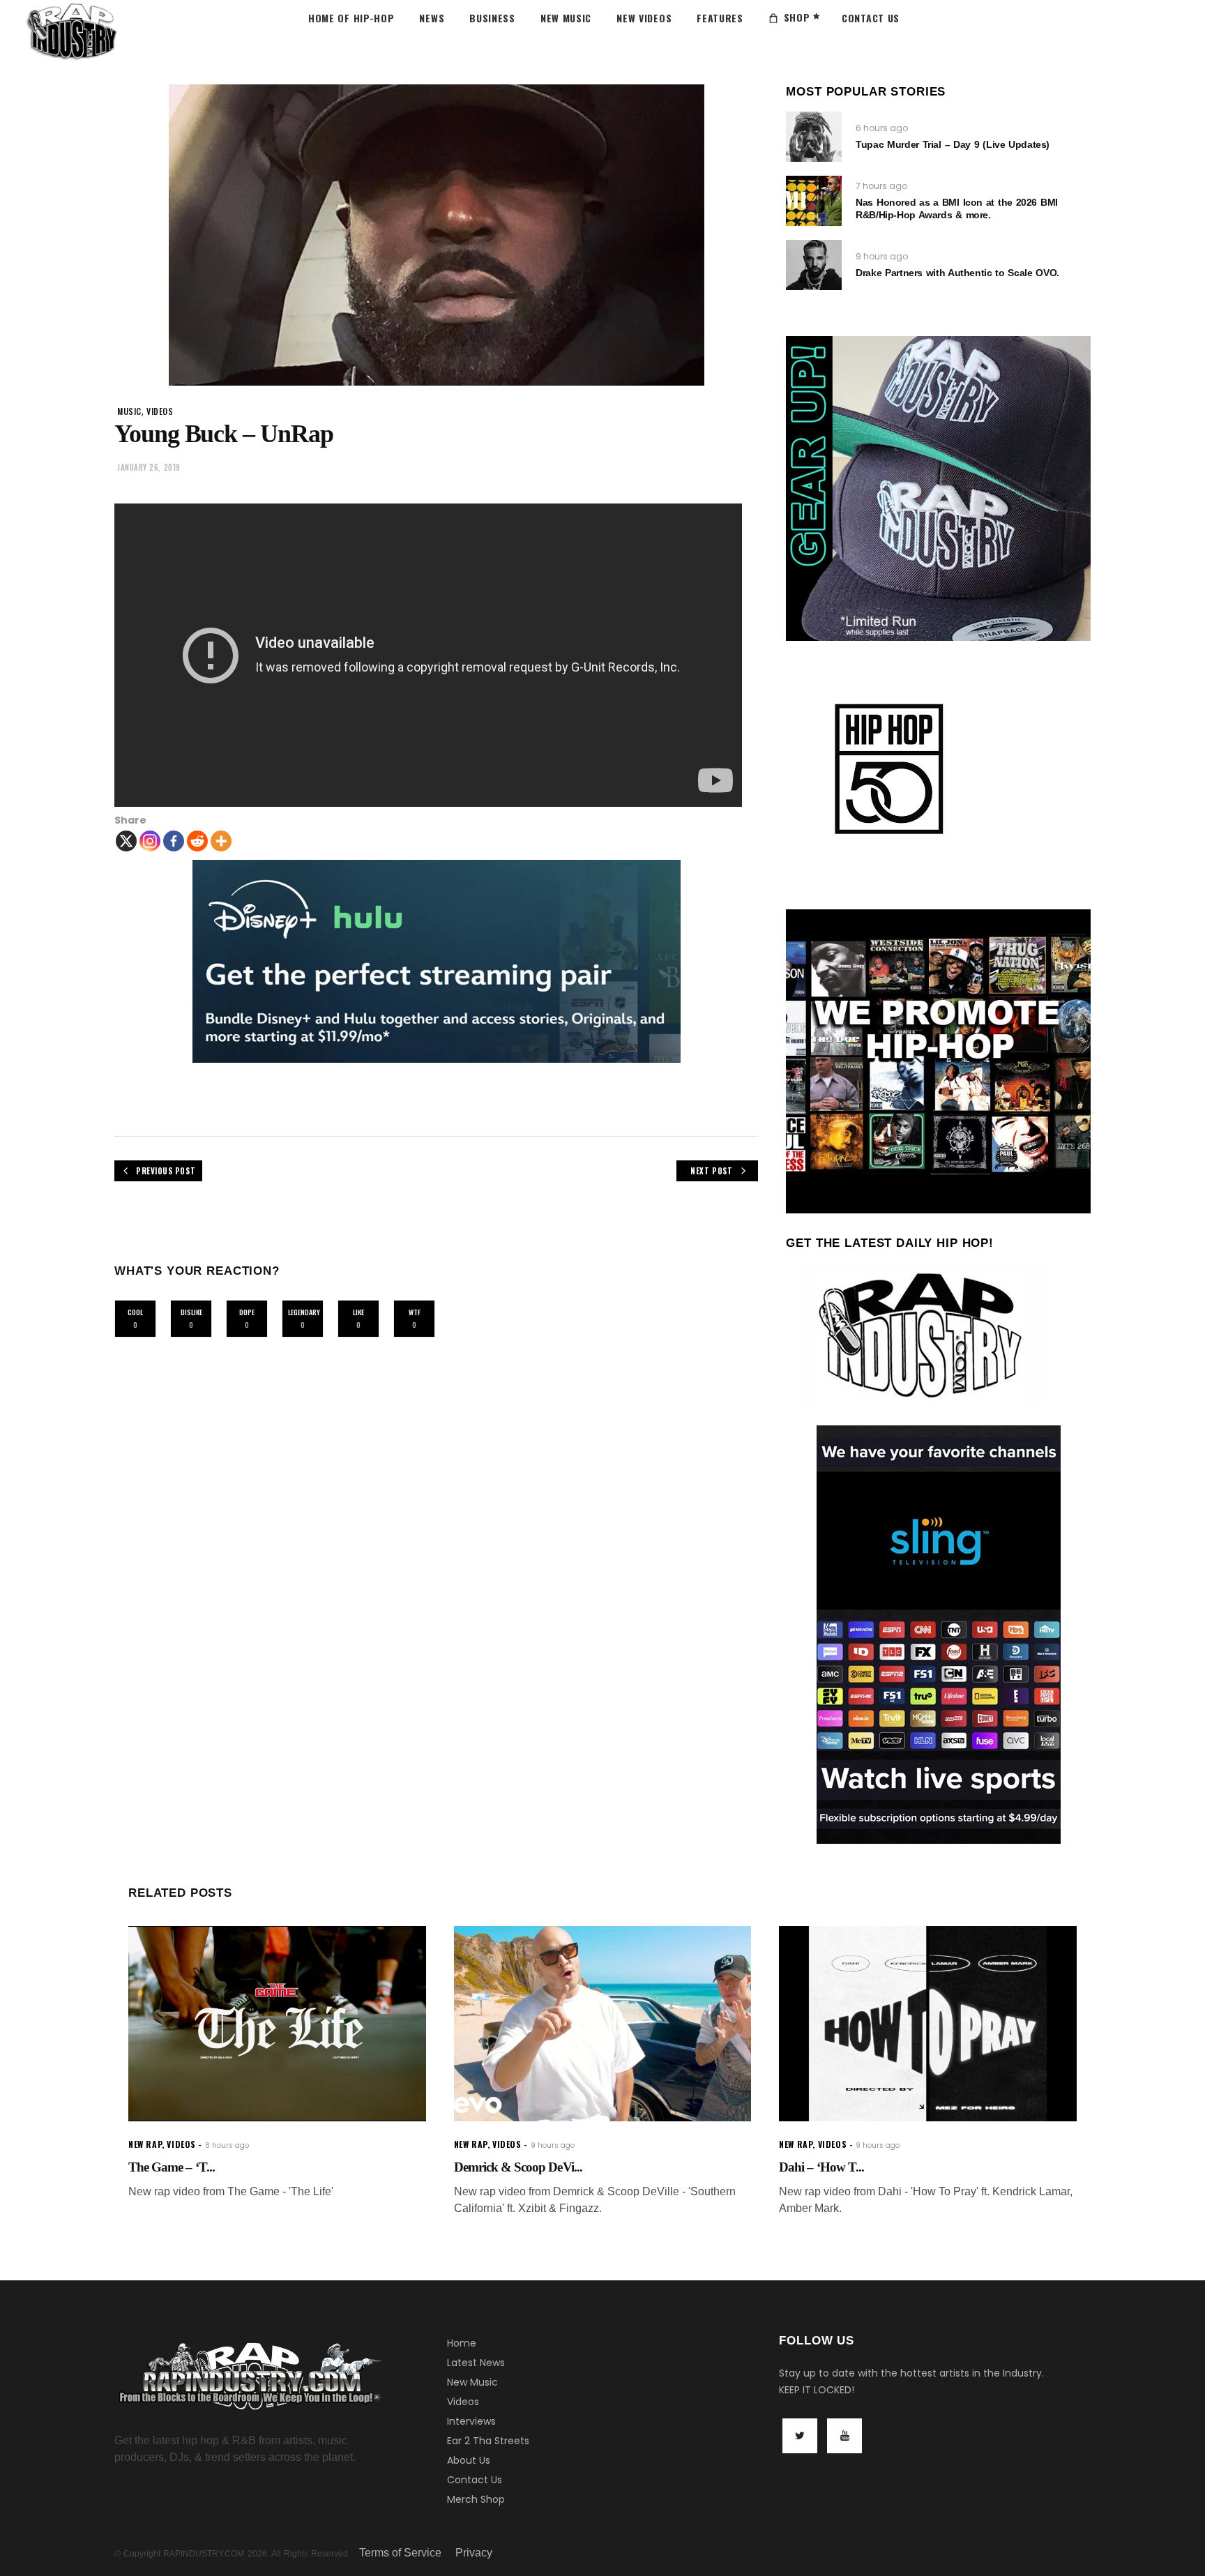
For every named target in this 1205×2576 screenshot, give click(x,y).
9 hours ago (882, 256)
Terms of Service (400, 2553)
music (129, 411)
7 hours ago (881, 186)
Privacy (474, 2553)
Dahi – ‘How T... (821, 2167)
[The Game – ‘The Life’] (277, 2024)
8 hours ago (227, 2145)
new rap (145, 2144)
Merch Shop (476, 2499)
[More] (221, 841)
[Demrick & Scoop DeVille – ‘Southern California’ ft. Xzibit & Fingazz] (603, 2024)
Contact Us (475, 2480)
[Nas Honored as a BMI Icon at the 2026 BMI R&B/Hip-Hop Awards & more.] (814, 201)
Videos (463, 2402)
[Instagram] (150, 841)
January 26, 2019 (149, 467)
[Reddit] (197, 841)
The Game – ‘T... (172, 2167)
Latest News (476, 2363)
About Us (469, 2460)
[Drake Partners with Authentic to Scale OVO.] (814, 265)
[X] (126, 841)
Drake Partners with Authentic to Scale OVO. (957, 273)
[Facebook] (174, 841)
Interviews (471, 2421)
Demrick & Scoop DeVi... (518, 2167)
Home (462, 2343)
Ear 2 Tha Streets (488, 2441)
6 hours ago (882, 128)
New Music (472, 2382)
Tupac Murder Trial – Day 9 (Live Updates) (953, 144)
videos (160, 411)
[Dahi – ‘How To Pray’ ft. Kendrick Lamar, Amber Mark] (928, 2024)
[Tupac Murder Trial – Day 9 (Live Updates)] (814, 137)
